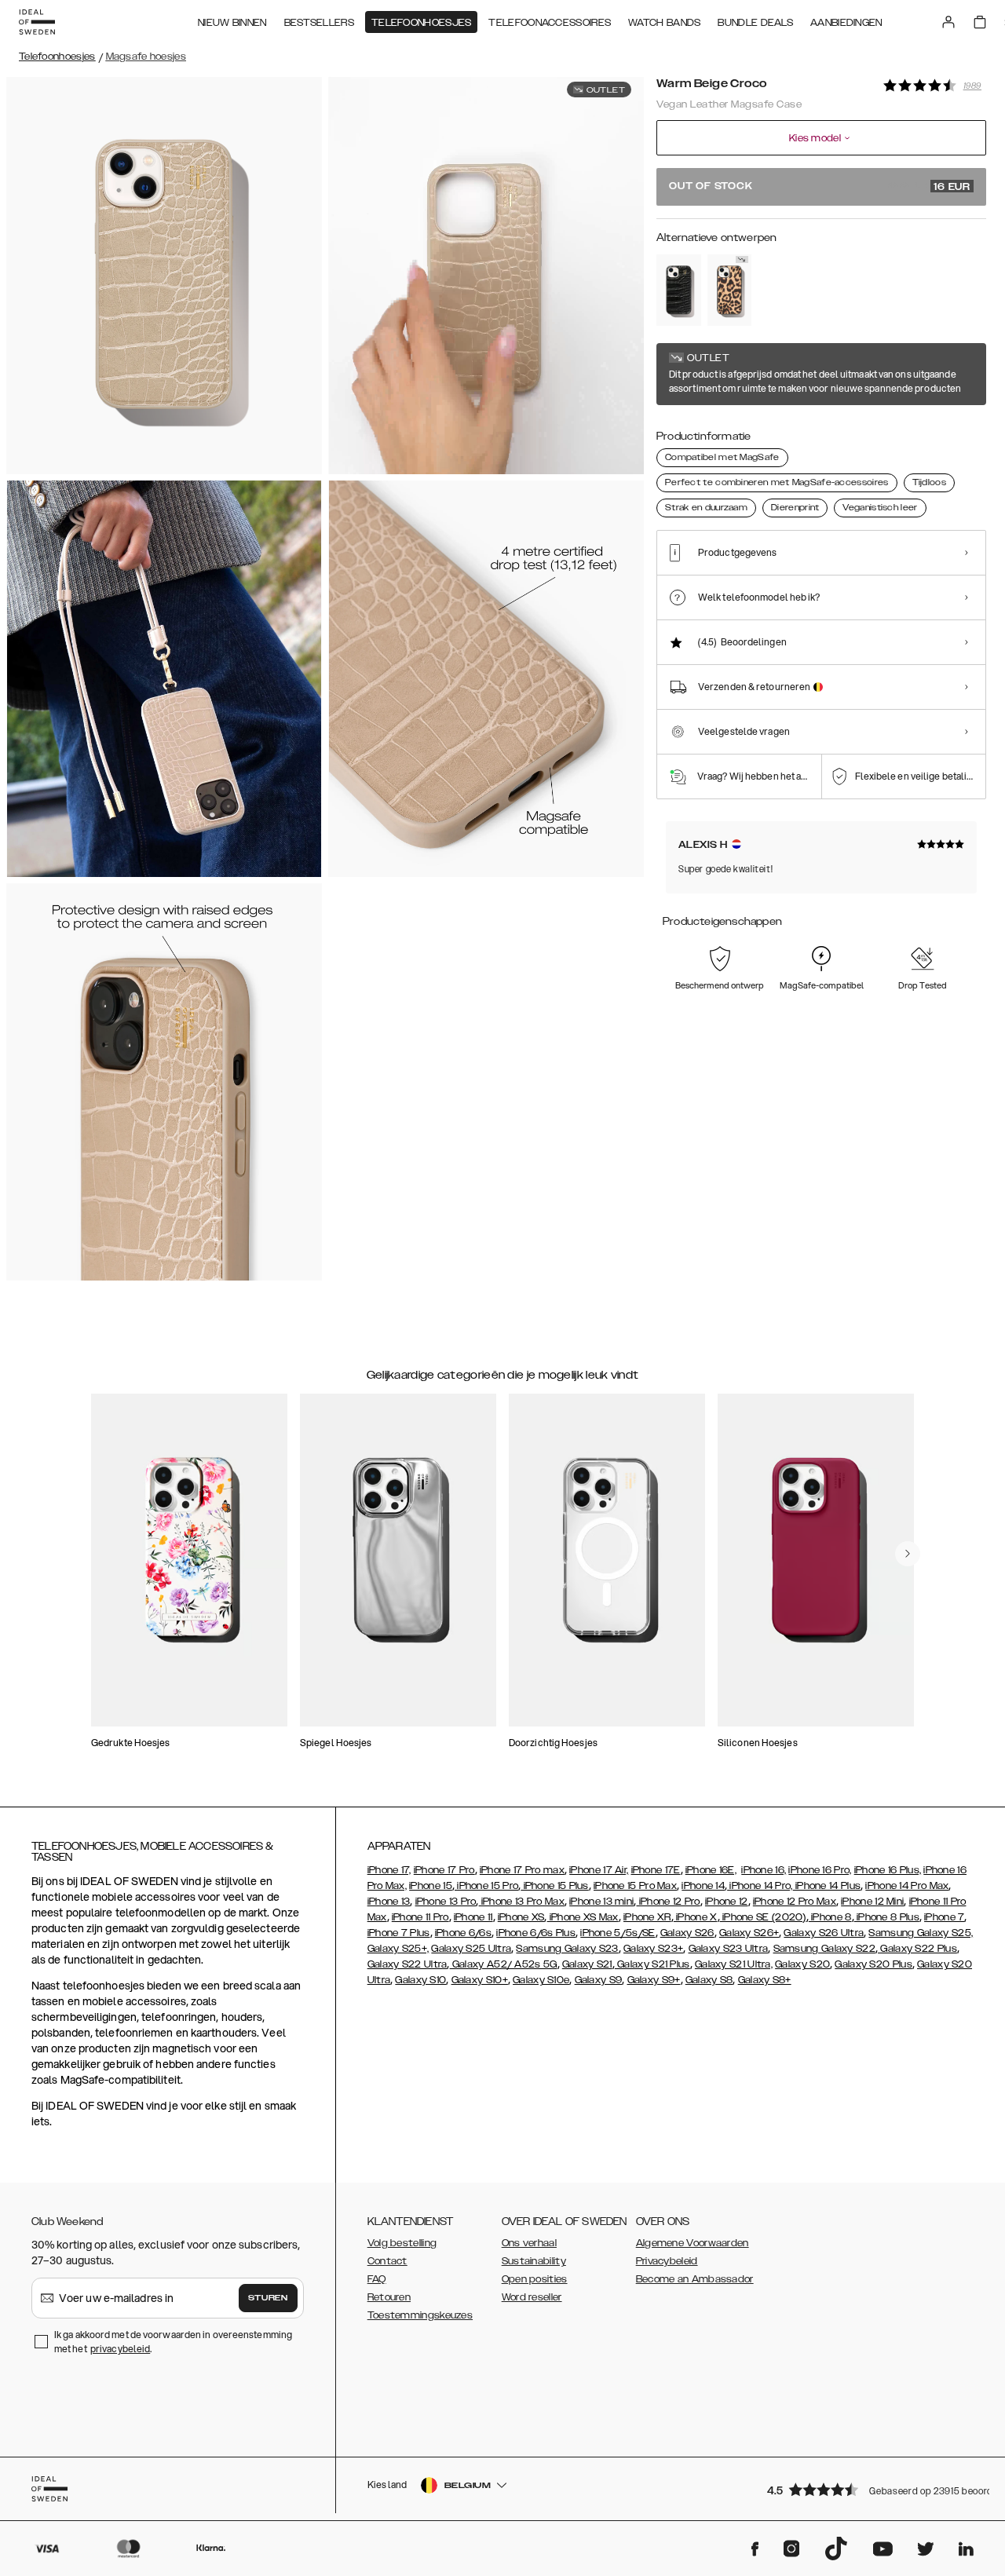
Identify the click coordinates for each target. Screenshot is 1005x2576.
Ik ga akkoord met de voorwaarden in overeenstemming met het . (173, 2342)
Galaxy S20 (802, 1964)
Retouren (389, 2297)
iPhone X (696, 1917)
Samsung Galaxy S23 (567, 1949)
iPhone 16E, (711, 1870)
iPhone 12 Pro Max (795, 1902)
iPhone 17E (656, 1870)
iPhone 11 (473, 1917)
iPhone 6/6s (463, 1933)
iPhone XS (521, 1917)
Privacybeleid (667, 2261)
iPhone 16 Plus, (888, 1870)
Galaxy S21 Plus (652, 1964)
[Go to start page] (37, 22)
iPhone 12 (727, 1902)
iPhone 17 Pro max (522, 1870)
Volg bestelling (402, 2243)
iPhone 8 (830, 1917)
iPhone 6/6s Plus (536, 1933)
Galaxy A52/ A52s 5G (504, 1964)
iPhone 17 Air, (599, 1870)
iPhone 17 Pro (444, 1870)
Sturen (268, 2298)
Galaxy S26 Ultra (824, 1933)
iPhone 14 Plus (827, 1886)
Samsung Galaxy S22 (824, 1949)
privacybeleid (120, 2349)
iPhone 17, (389, 1870)
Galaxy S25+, (398, 1949)
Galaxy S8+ (765, 1980)
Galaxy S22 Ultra (407, 1964)
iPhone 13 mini (601, 1902)
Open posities (535, 2279)
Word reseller (532, 2297)
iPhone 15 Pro (486, 1886)
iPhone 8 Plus (887, 1917)
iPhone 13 (389, 1902)
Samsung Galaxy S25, (921, 1933)
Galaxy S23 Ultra (729, 1949)
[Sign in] (948, 22)
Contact (387, 2261)
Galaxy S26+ (749, 1933)
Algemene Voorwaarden (693, 2243)
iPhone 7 (944, 1917)
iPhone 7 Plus (399, 1933)
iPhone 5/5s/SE (618, 1933)
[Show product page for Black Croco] (679, 290)
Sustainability (534, 2261)
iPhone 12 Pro (669, 1902)
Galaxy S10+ (480, 1980)
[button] (872, 2489)
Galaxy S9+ (654, 1980)
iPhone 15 (431, 1886)
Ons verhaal (529, 2243)
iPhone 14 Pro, (760, 1886)
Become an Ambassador (695, 2279)
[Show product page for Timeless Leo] (730, 290)
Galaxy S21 (587, 1964)
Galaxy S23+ (653, 1949)
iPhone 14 (703, 1886)
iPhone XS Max (583, 1917)
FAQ (377, 2279)
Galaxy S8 (709, 1980)
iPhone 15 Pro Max (635, 1886)
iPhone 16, (764, 1870)
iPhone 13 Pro (446, 1902)
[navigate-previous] (908, 1554)
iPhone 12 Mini (872, 1902)
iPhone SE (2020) (763, 1917)
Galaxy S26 (687, 1933)
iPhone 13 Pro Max (522, 1902)
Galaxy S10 (420, 1980)
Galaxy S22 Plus (917, 1949)
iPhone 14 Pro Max (907, 1886)
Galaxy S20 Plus (873, 1964)
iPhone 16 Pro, (820, 1870)
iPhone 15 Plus (555, 1886)
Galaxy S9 (599, 1980)
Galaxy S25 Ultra (471, 1949)
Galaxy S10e (541, 1980)
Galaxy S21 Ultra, (734, 1964)
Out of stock (820, 187)
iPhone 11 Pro (420, 1917)
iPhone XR (647, 1917)
